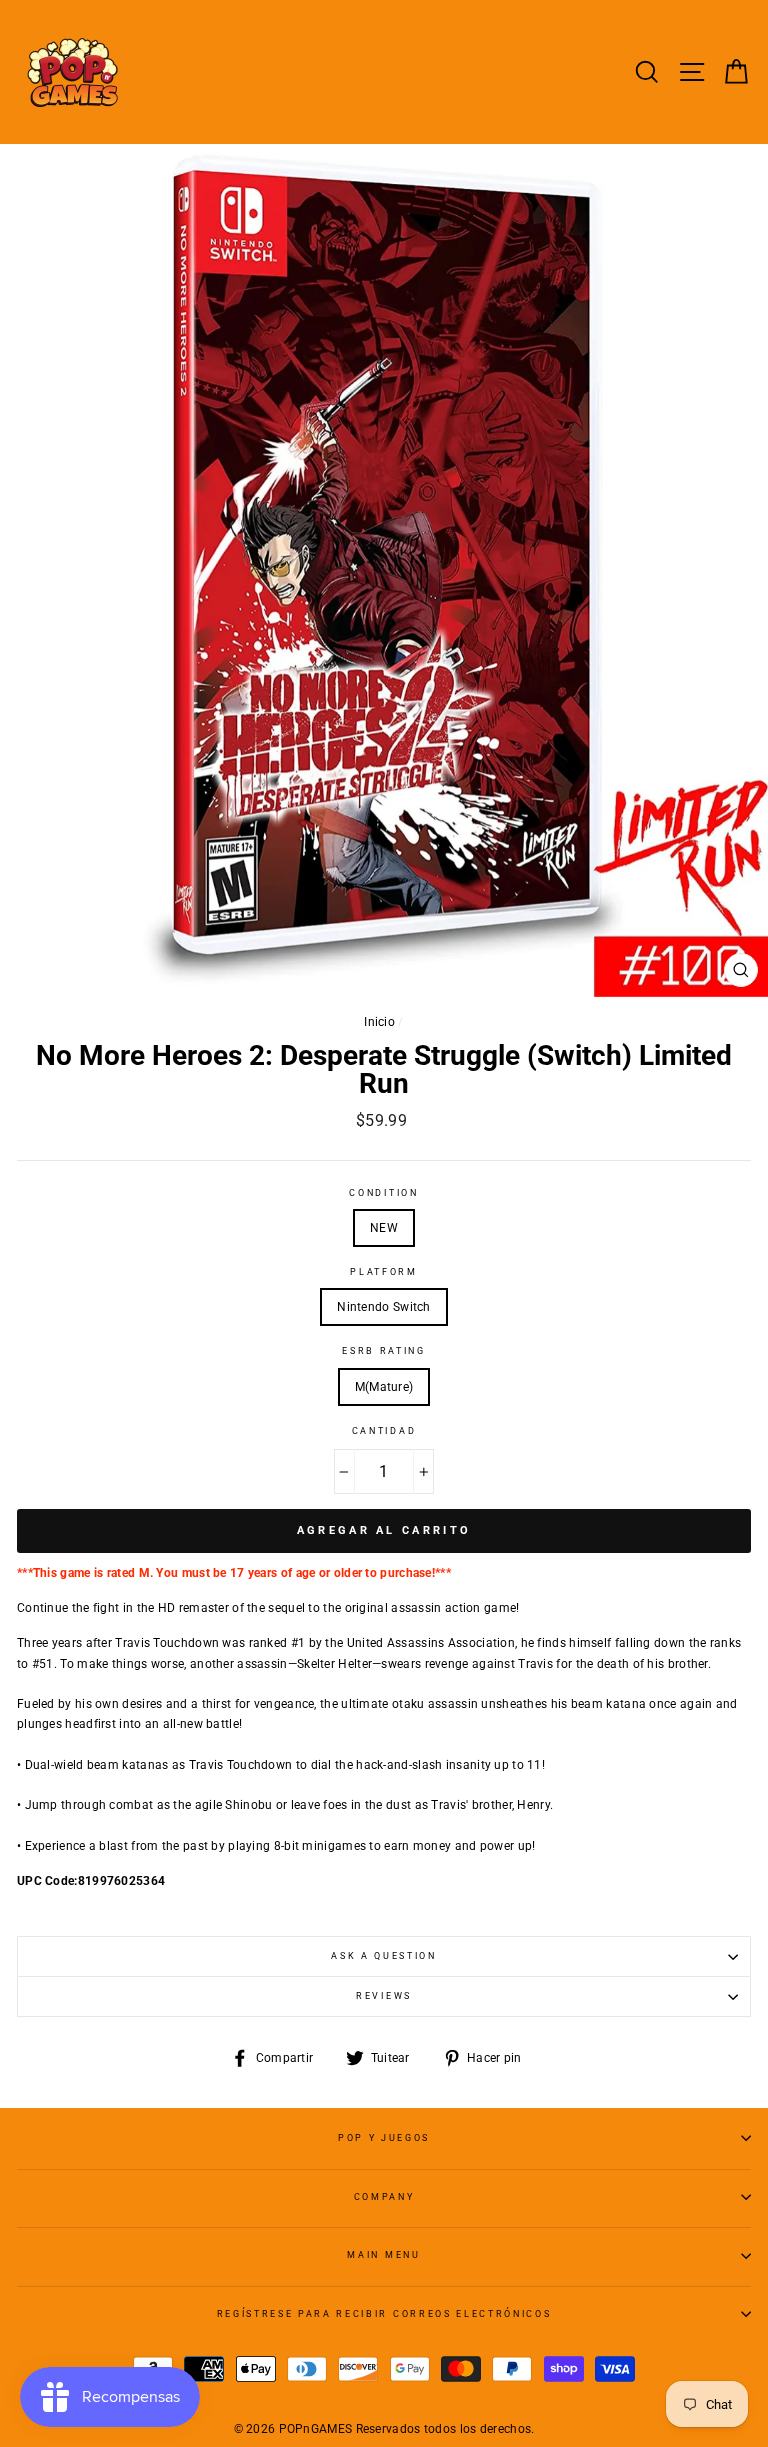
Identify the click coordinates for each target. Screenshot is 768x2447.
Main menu (383, 2255)
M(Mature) (384, 1387)
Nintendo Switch (383, 1307)
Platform (383, 1272)
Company (384, 2197)
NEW (384, 1228)
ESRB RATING (383, 1351)
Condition (383, 1193)
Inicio (379, 1022)
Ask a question (384, 1956)
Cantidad (384, 1431)
